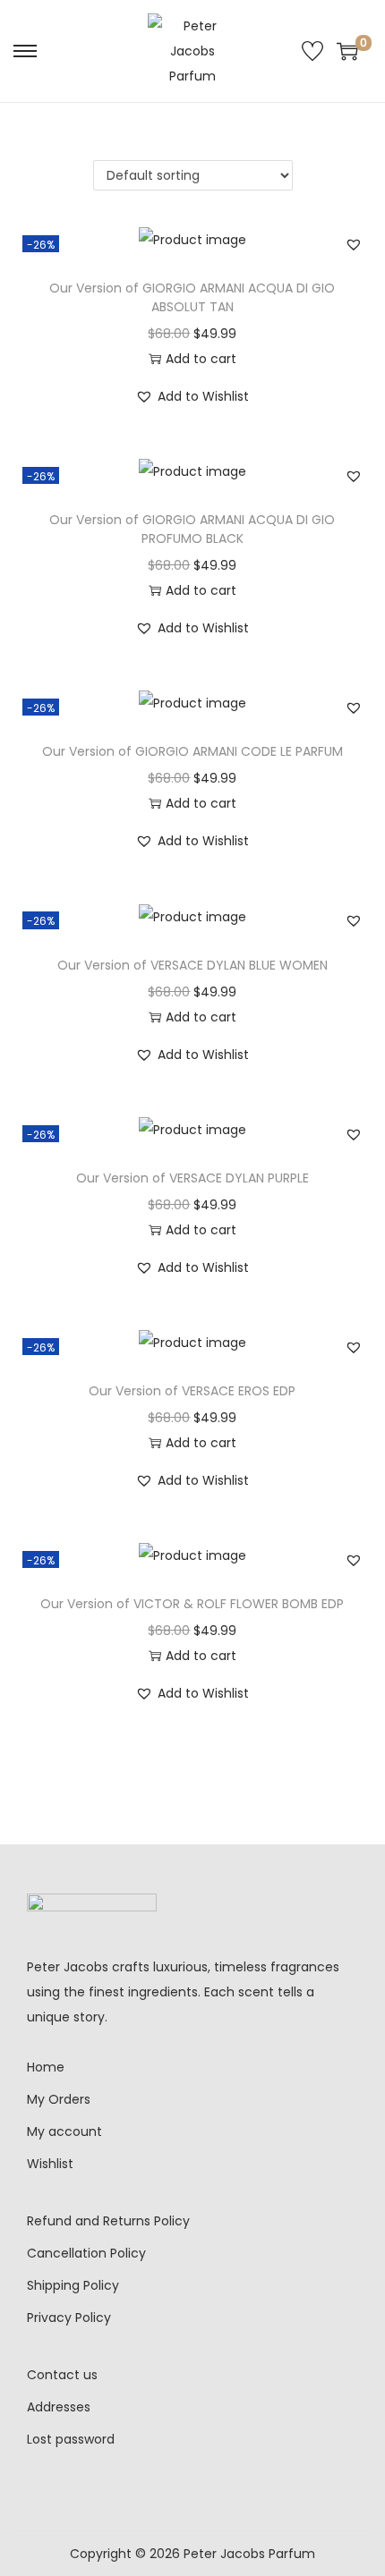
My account (64, 2131)
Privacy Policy (69, 2318)
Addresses (59, 2407)
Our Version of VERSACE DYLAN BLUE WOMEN (192, 965)
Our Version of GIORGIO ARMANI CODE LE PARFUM (192, 751)
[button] (354, 244)
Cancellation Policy (86, 2253)
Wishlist (50, 2164)
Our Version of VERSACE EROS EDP (192, 1391)
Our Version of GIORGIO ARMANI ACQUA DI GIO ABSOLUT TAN (192, 297)
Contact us (62, 2375)
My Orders (59, 2099)
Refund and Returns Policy (108, 2221)
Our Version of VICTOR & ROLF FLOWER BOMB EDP (192, 1604)
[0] (347, 51)
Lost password (71, 2439)
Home (46, 2067)
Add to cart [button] (201, 359)
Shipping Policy (73, 2285)
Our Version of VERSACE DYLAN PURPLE (192, 1178)
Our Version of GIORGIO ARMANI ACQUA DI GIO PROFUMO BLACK (192, 529)
